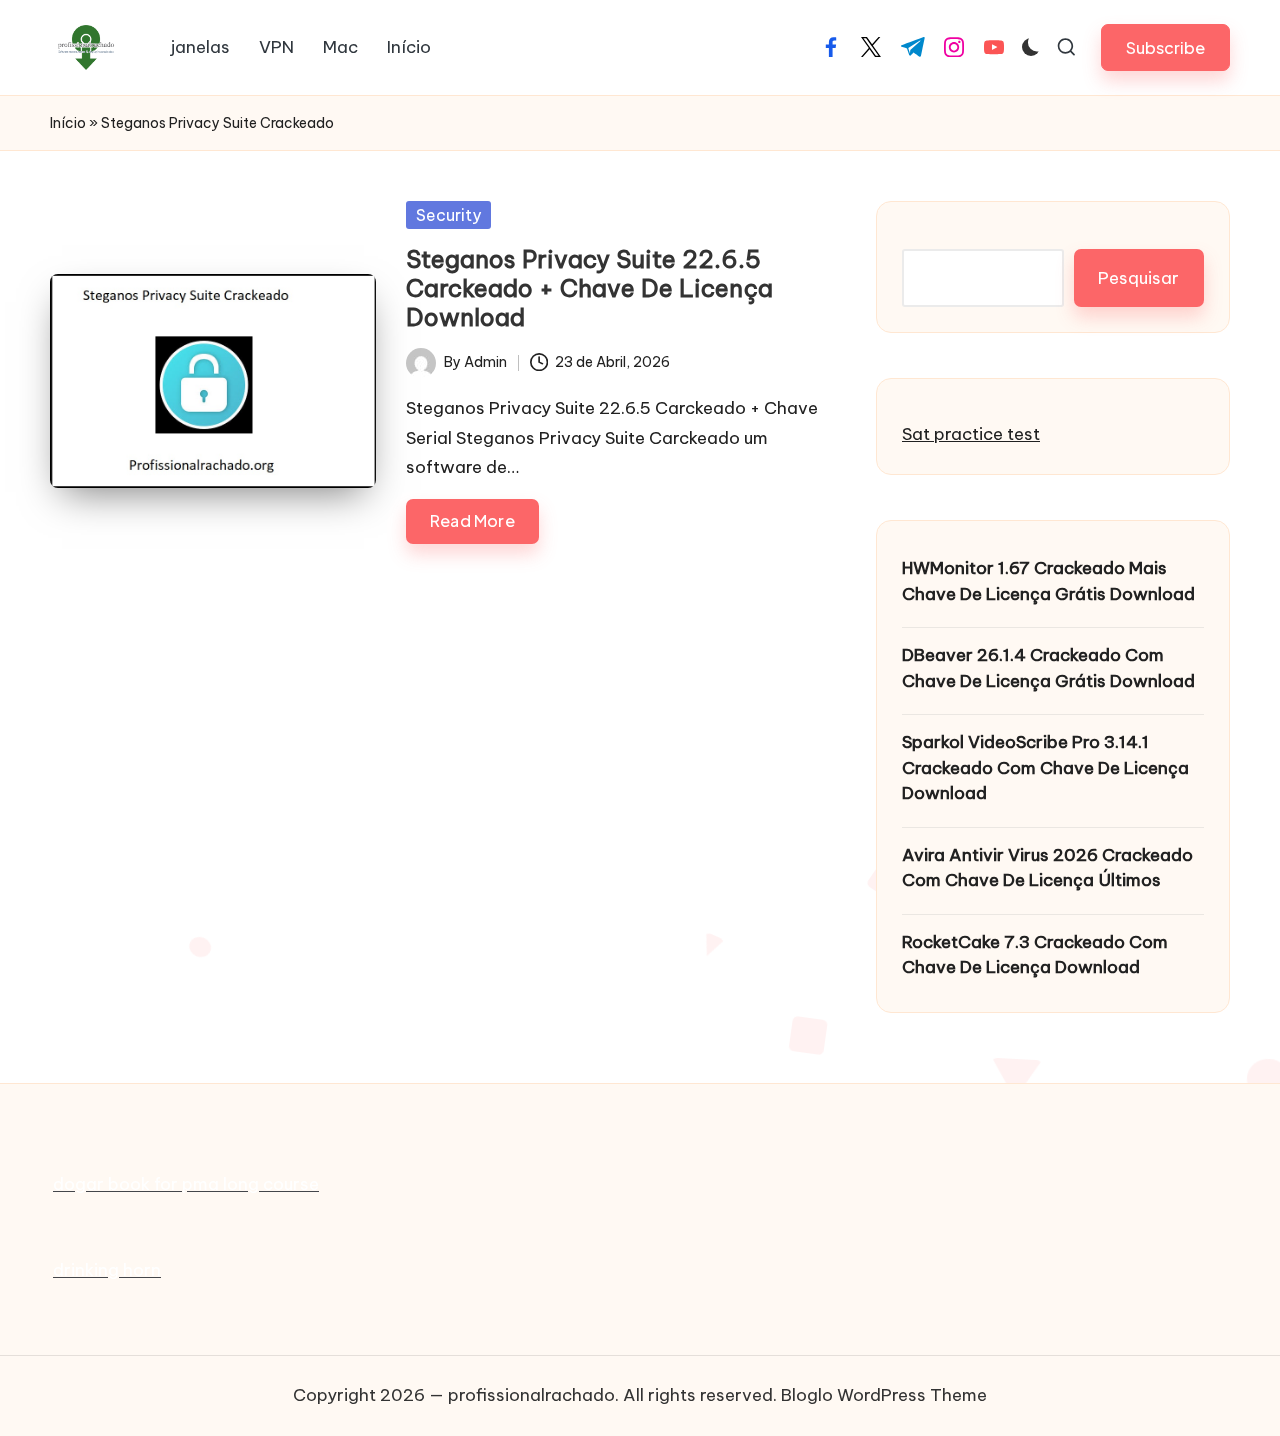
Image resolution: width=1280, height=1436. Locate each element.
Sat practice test (971, 434)
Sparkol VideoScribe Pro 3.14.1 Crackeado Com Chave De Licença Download (1045, 767)
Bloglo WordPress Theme (884, 1395)
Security (448, 215)
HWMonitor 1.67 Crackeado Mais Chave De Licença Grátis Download (1048, 581)
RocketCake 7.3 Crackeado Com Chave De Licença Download (1035, 955)
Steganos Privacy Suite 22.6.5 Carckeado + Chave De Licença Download (589, 288)
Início (68, 123)
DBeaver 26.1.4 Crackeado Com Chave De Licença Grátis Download (1048, 668)
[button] (1165, 47)
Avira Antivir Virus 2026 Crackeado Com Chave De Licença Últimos (1047, 868)
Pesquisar (1138, 278)
